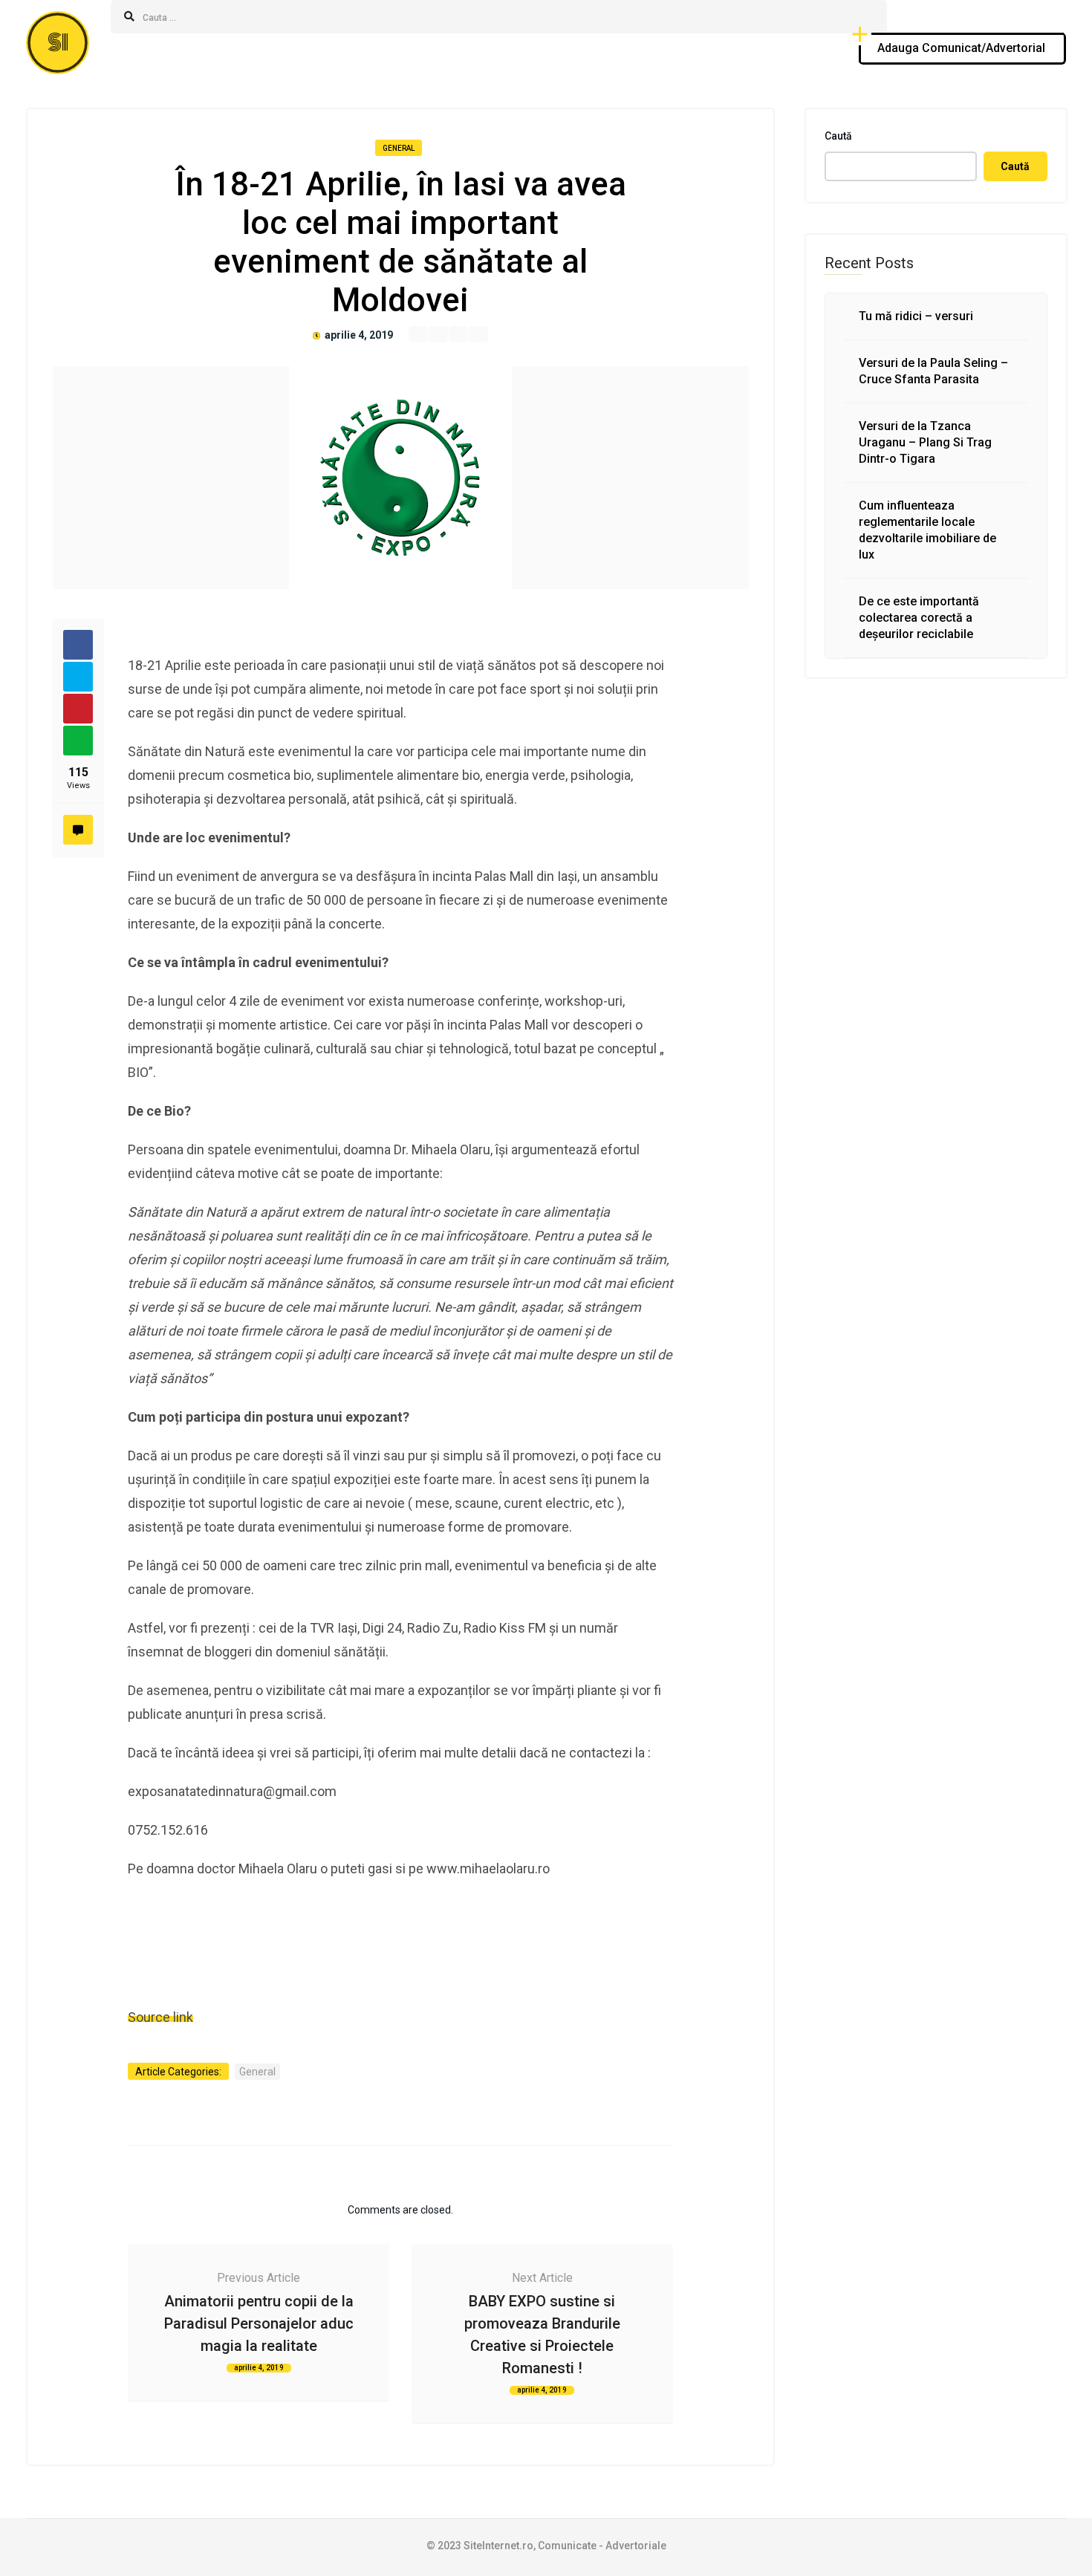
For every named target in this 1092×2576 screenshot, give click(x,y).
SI (58, 43)
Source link (160, 2017)
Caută (838, 136)
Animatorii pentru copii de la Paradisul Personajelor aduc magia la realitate (259, 2323)
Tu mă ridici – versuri (916, 316)
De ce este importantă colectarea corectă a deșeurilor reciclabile (919, 618)
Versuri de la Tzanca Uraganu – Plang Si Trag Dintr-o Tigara (925, 442)
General (399, 148)
